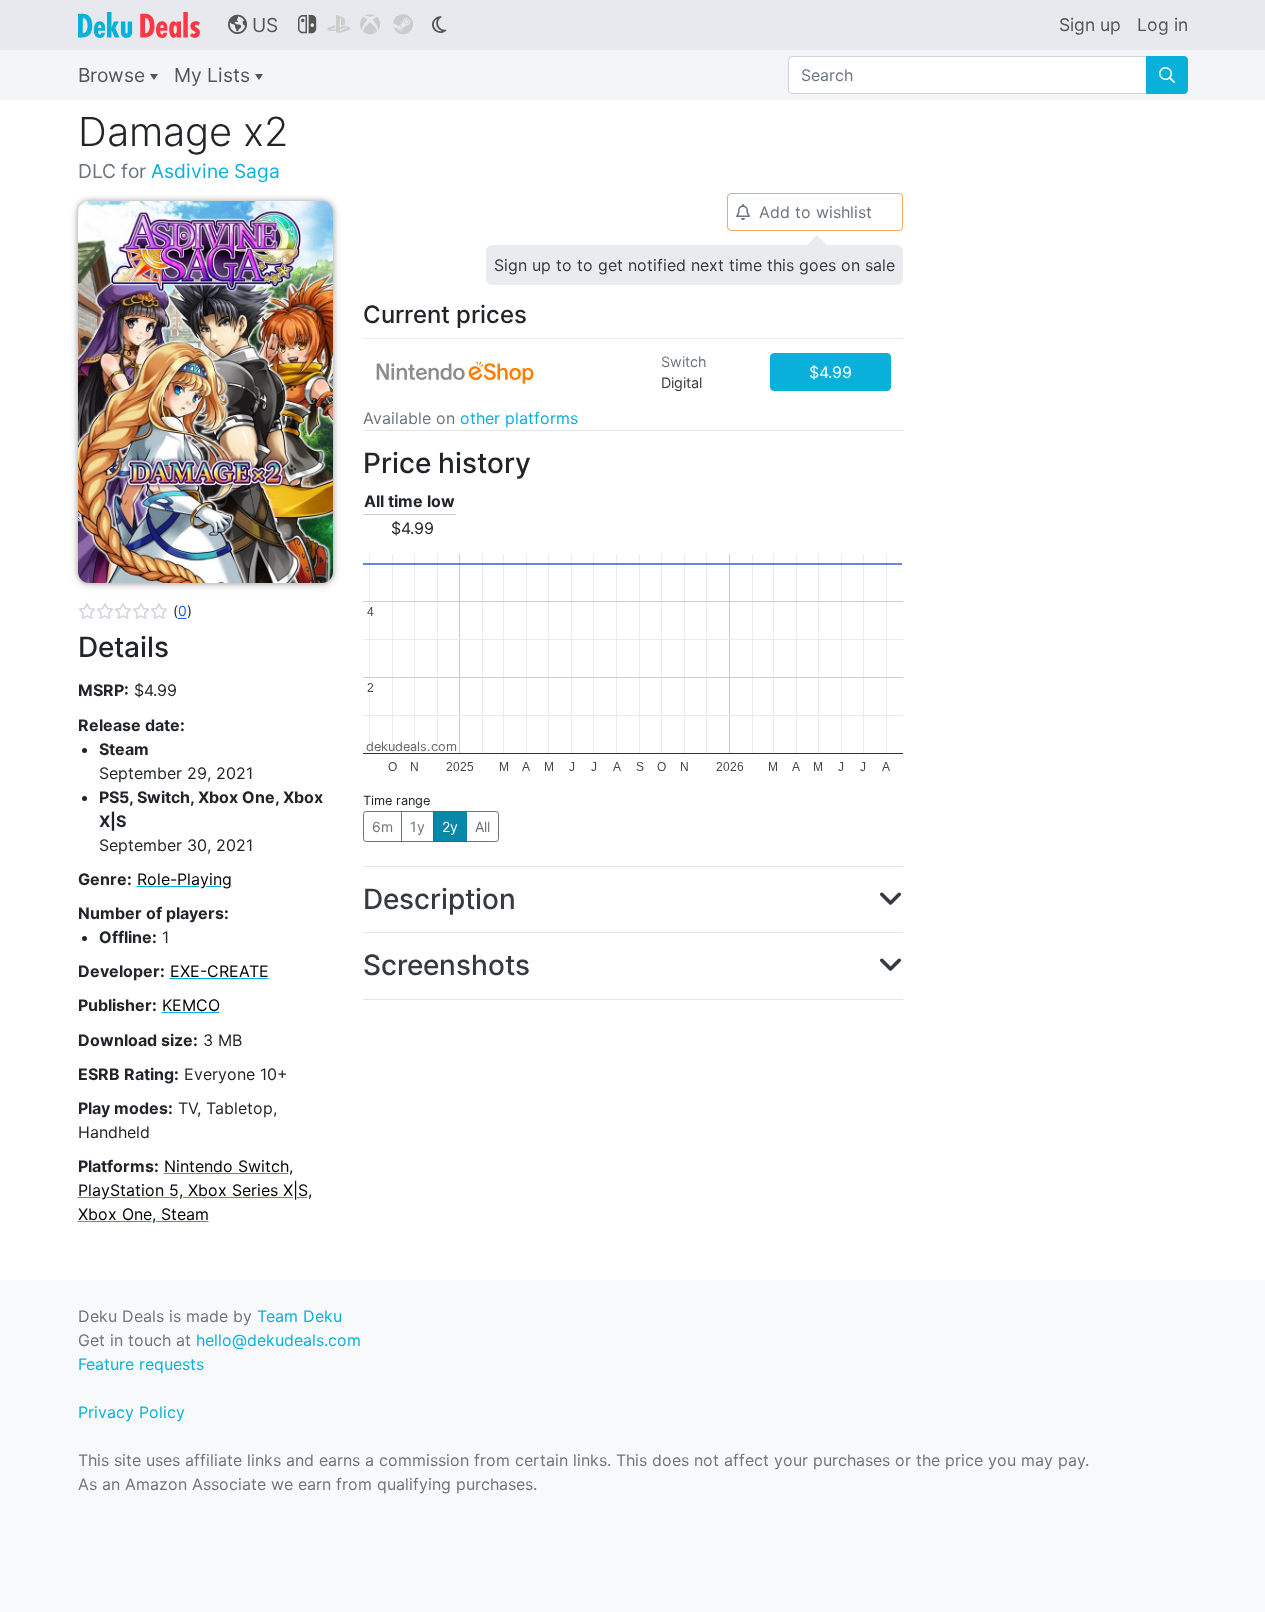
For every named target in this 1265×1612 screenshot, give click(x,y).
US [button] (253, 25)
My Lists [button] (214, 75)
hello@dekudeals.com (278, 1340)
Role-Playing (184, 879)
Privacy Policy (131, 1412)
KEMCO (191, 1005)
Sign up (1090, 24)
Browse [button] (114, 75)
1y (417, 826)
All (482, 826)
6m (382, 826)
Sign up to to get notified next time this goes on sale (694, 265)
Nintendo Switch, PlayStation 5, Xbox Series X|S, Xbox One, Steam (195, 1190)
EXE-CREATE (219, 971)
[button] (135, 611)
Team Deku (299, 1316)
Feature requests (141, 1364)
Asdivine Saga (215, 171)
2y (450, 826)
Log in (1162, 24)
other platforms (519, 418)
